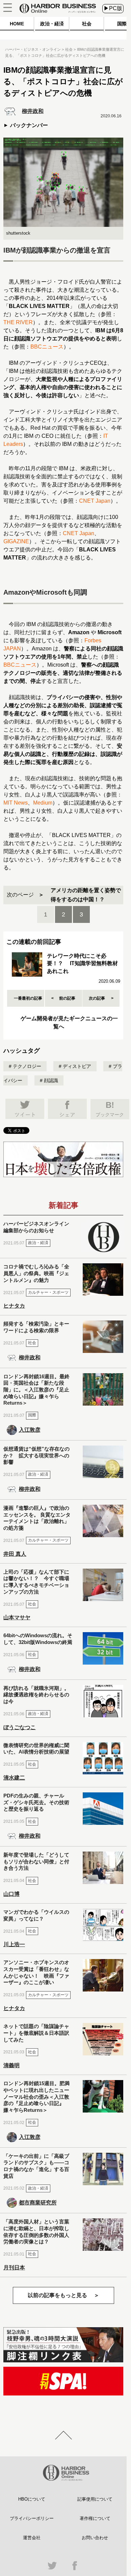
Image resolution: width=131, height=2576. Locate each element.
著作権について (95, 2518)
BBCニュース (47, 347)
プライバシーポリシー (32, 2518)
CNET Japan (95, 501)
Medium (43, 803)
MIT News (16, 803)
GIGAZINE (16, 541)
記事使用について (95, 2499)
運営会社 (32, 2538)
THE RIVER (18, 322)
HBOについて (32, 2499)
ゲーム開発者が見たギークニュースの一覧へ (69, 1022)
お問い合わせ (95, 2538)
